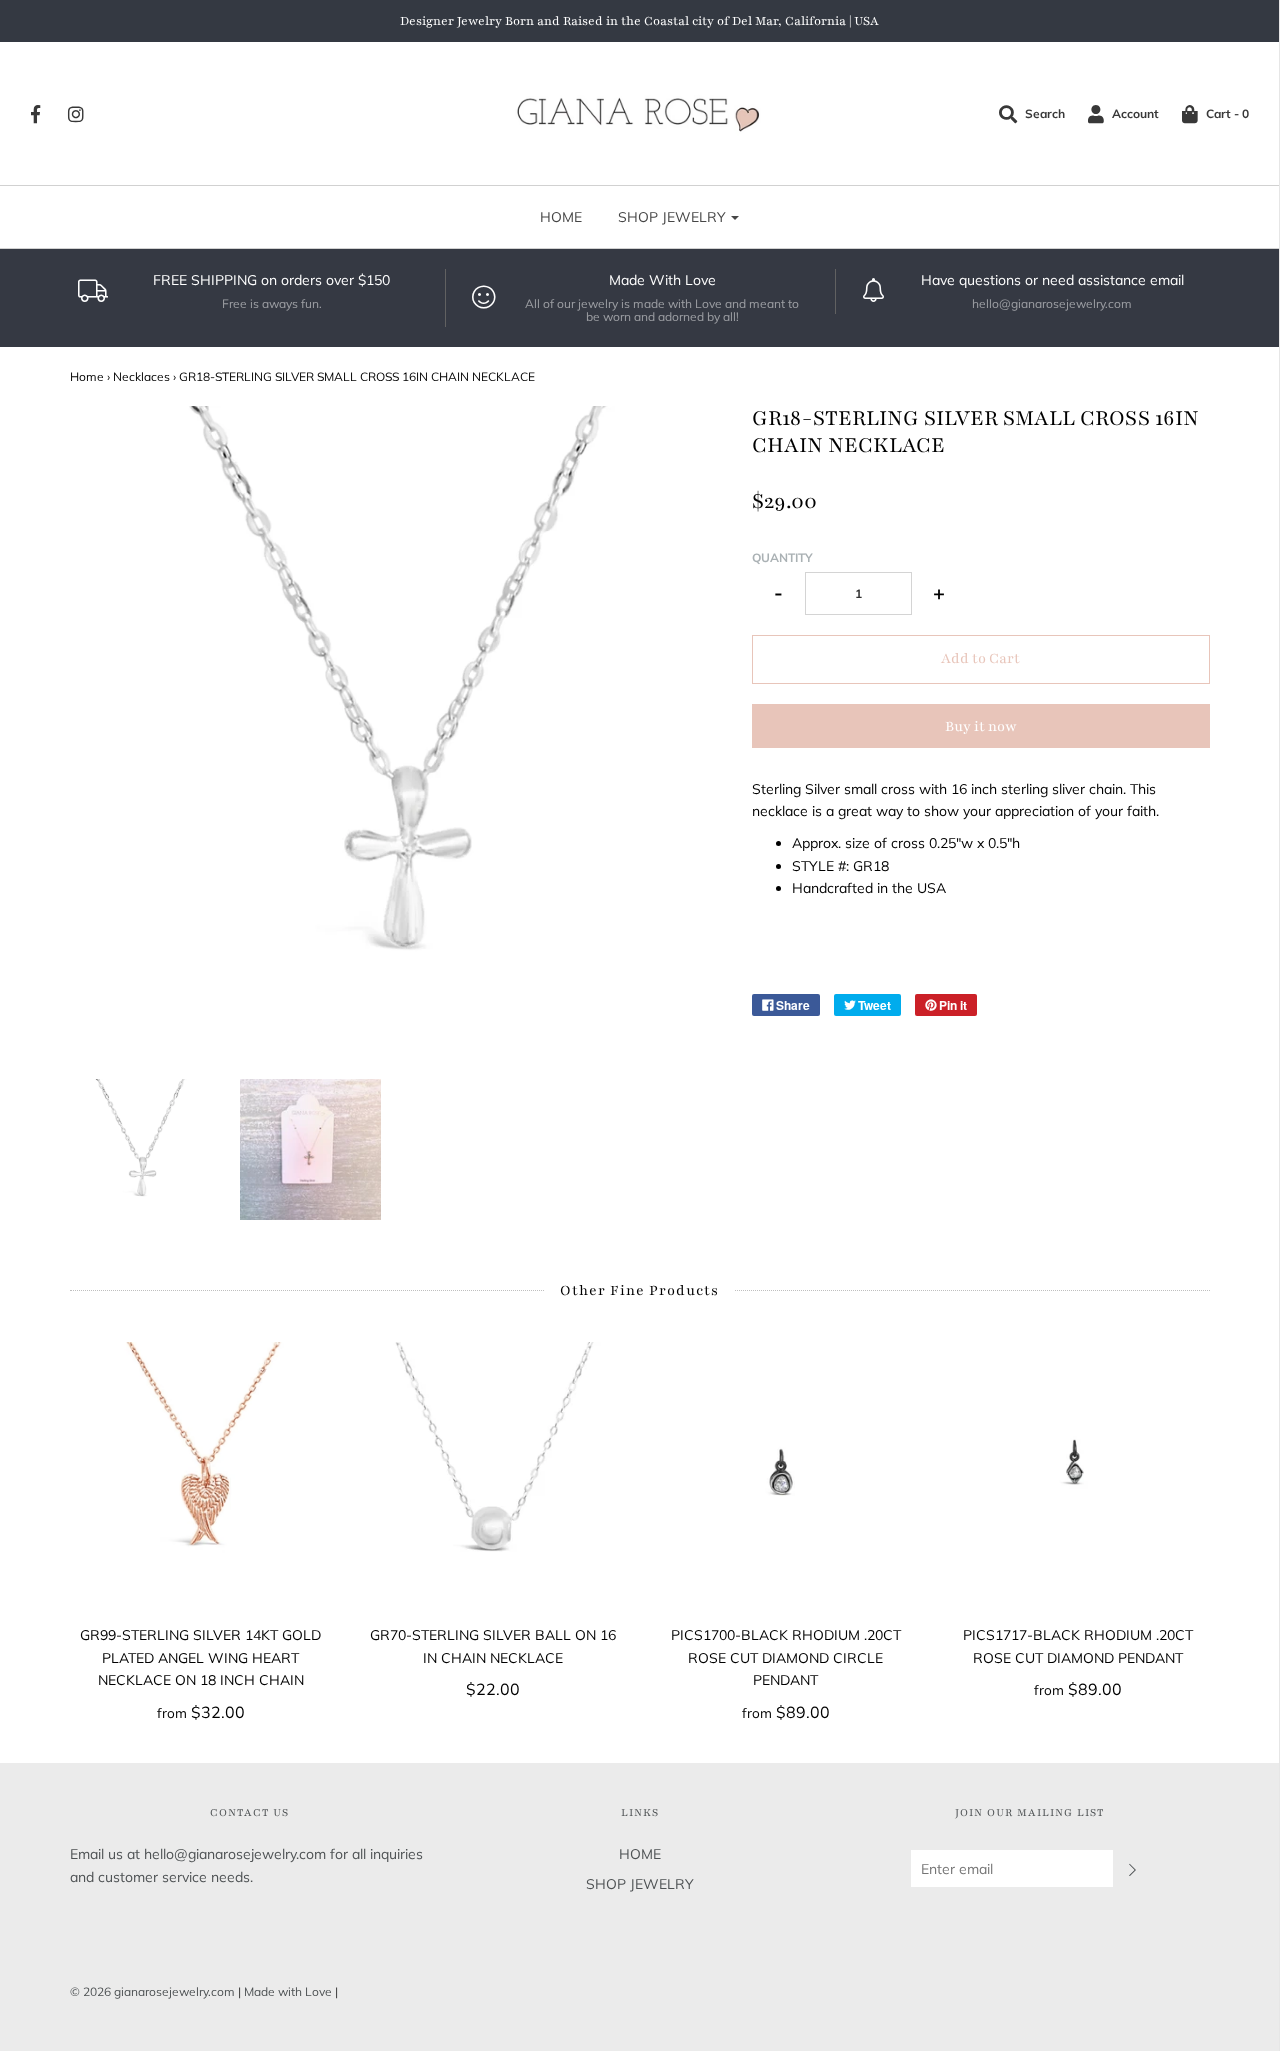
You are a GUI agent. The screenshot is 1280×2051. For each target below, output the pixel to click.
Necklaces (141, 376)
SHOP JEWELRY (640, 1884)
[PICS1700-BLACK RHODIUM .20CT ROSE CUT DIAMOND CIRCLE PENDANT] (786, 1473)
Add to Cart (980, 658)
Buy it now (981, 726)
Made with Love (288, 1991)
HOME (561, 217)
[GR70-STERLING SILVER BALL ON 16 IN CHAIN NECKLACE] (493, 1473)
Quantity (782, 557)
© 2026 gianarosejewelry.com (152, 1991)
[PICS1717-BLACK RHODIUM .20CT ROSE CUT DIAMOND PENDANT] (1078, 1473)
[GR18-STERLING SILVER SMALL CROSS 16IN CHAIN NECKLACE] (140, 1149)
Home (87, 376)
